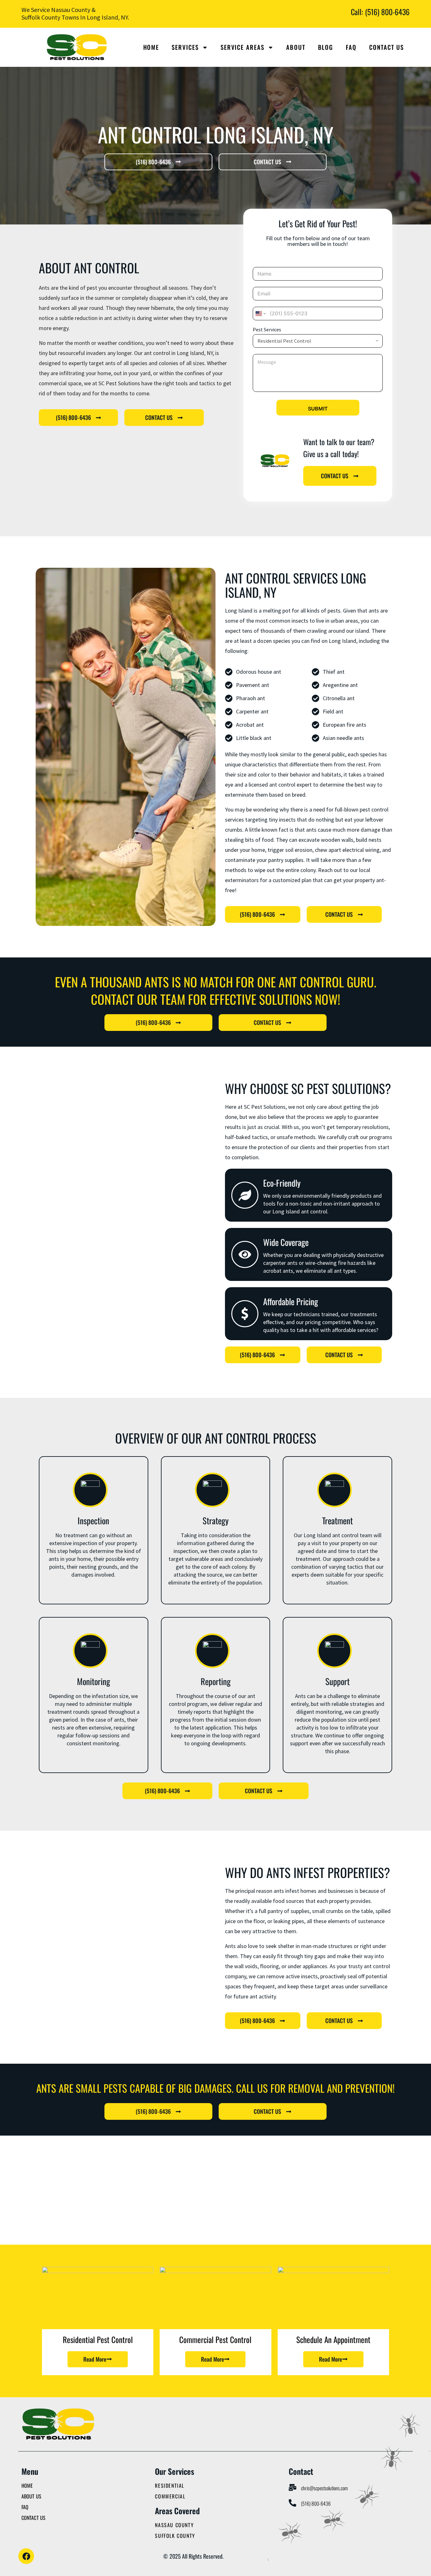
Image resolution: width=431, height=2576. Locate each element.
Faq (351, 47)
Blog (326, 47)
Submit (318, 409)
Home (151, 47)
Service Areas (242, 47)
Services (185, 47)
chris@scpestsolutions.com (324, 2488)
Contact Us (387, 47)
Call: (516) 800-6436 (380, 12)
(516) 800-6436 (316, 2503)
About (296, 47)
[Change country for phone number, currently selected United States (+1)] (260, 314)
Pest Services (267, 330)
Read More (95, 2359)
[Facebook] (26, 2556)
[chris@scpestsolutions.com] (292, 2487)
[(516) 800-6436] (292, 2503)
